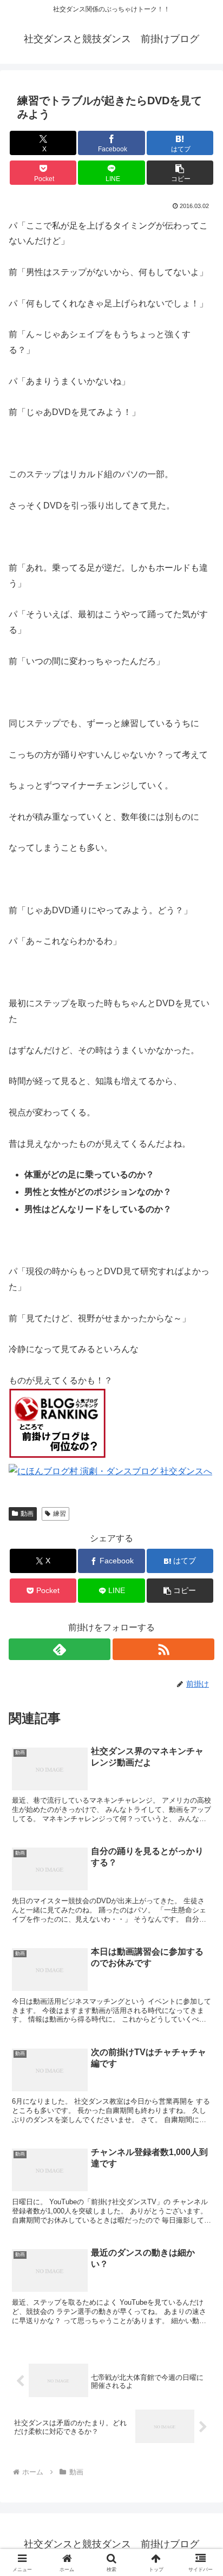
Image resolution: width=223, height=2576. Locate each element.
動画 (27, 1514)
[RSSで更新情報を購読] (163, 1649)
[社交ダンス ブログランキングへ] (57, 1456)
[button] (180, 173)
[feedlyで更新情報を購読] (60, 1649)
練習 (60, 1514)
